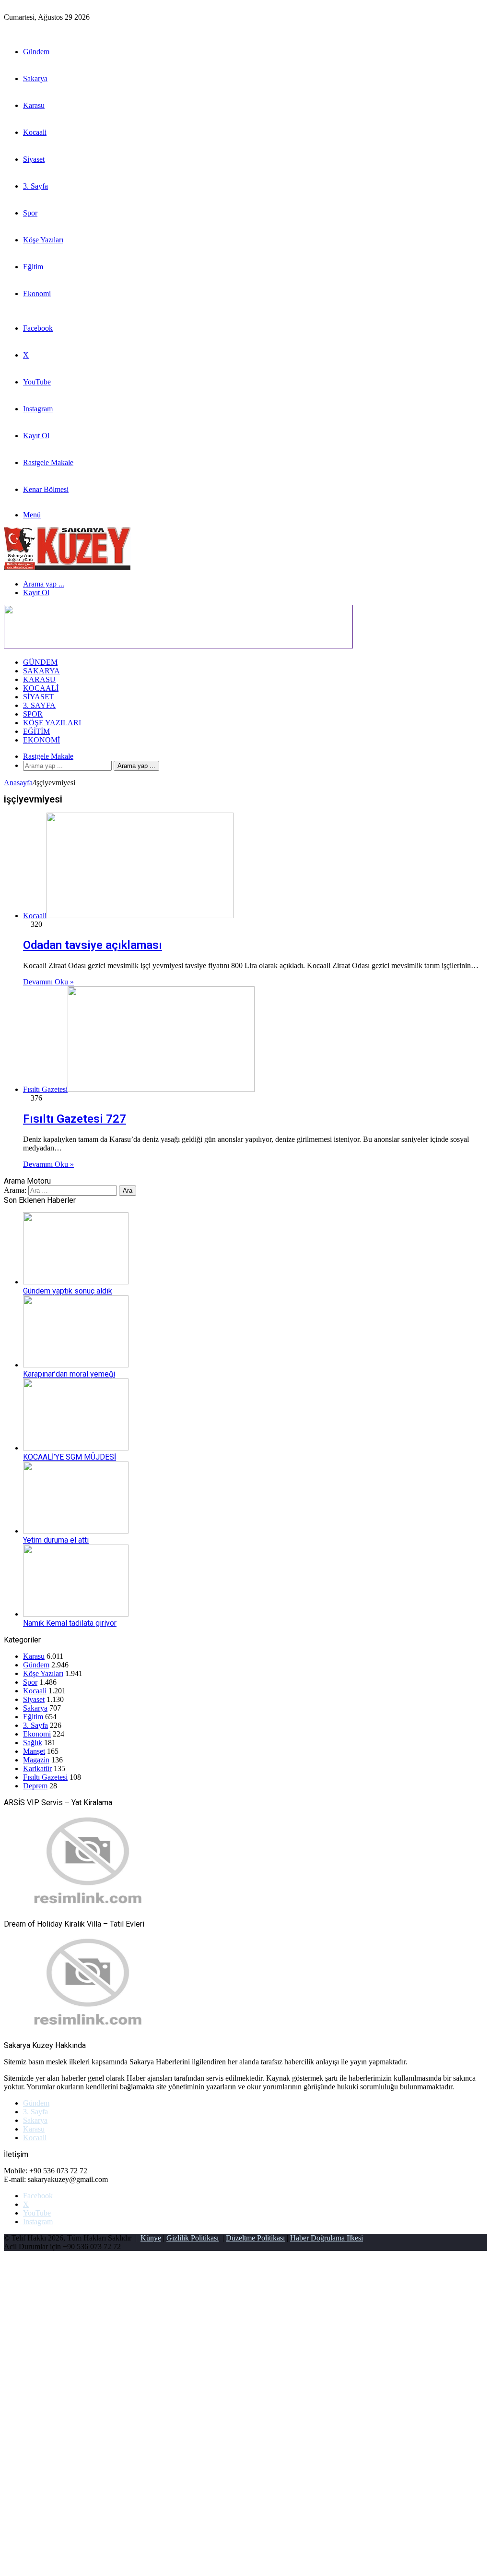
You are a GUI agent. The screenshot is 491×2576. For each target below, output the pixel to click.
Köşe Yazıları (43, 240)
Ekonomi (37, 294)
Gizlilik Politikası (193, 2238)
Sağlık (33, 1743)
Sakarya (35, 78)
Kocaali (35, 132)
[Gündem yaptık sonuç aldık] (76, 1282)
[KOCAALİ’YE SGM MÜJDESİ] (76, 1448)
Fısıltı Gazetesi (45, 1777)
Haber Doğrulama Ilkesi (327, 2238)
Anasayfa (18, 783)
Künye (151, 2238)
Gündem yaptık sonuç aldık (68, 1291)
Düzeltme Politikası (255, 2238)
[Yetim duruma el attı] (76, 1531)
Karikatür (37, 1768)
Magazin (36, 1760)
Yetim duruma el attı (56, 1540)
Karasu (34, 105)
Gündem (36, 52)
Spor (30, 213)
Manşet (34, 1751)
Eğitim (33, 267)
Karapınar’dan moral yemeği (69, 1374)
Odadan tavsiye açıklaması (93, 945)
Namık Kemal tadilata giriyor (70, 1623)
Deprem (35, 1786)
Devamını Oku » (48, 982)
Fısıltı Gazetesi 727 (75, 1119)
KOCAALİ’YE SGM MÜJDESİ (70, 1457)
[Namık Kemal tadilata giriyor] (76, 1614)
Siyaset (34, 159)
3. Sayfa (35, 186)
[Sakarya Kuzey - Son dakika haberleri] (67, 568)
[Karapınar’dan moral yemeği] (76, 1365)
